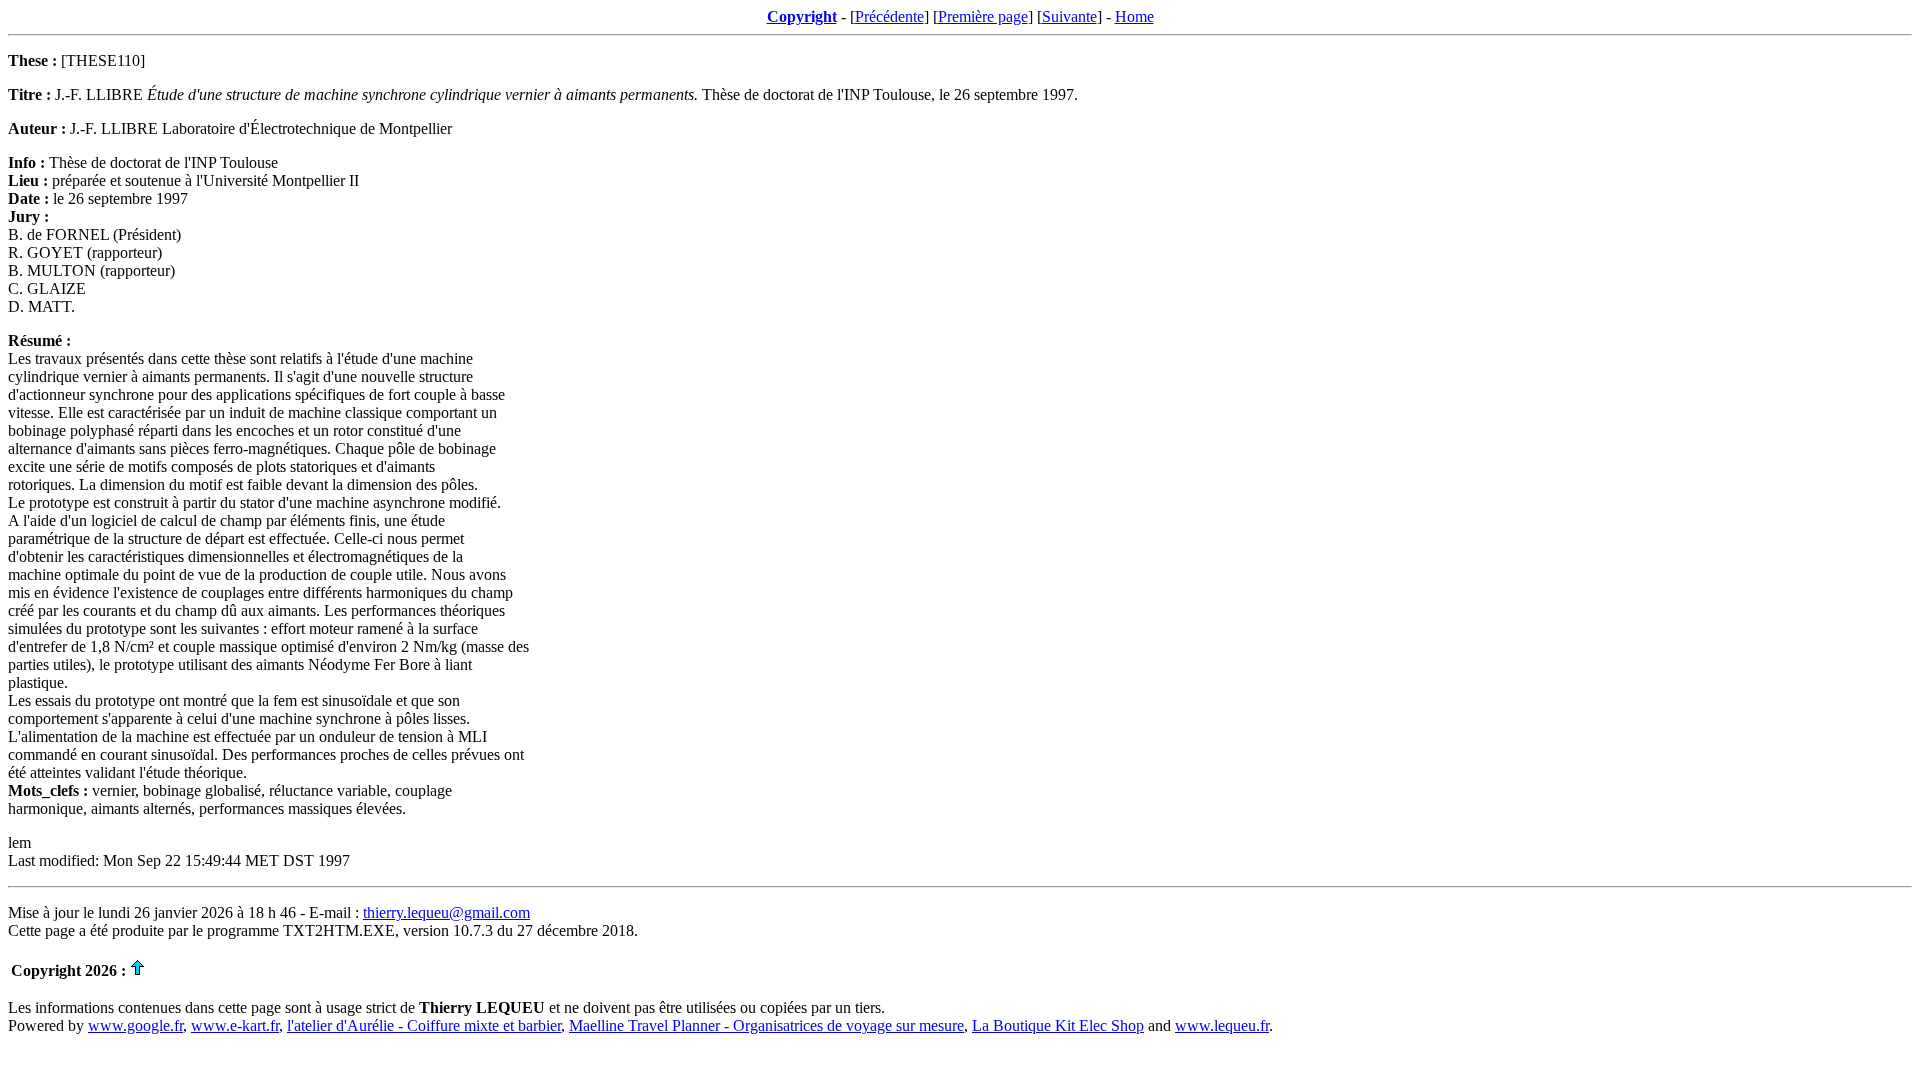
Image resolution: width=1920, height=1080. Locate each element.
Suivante (1069, 16)
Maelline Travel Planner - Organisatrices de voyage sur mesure (766, 1025)
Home (1134, 16)
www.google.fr (135, 1025)
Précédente (889, 16)
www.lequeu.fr (1222, 1025)
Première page (983, 16)
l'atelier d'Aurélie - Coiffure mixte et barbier (424, 1025)
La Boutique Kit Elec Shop (1058, 1025)
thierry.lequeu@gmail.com (446, 912)
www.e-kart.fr (235, 1025)
